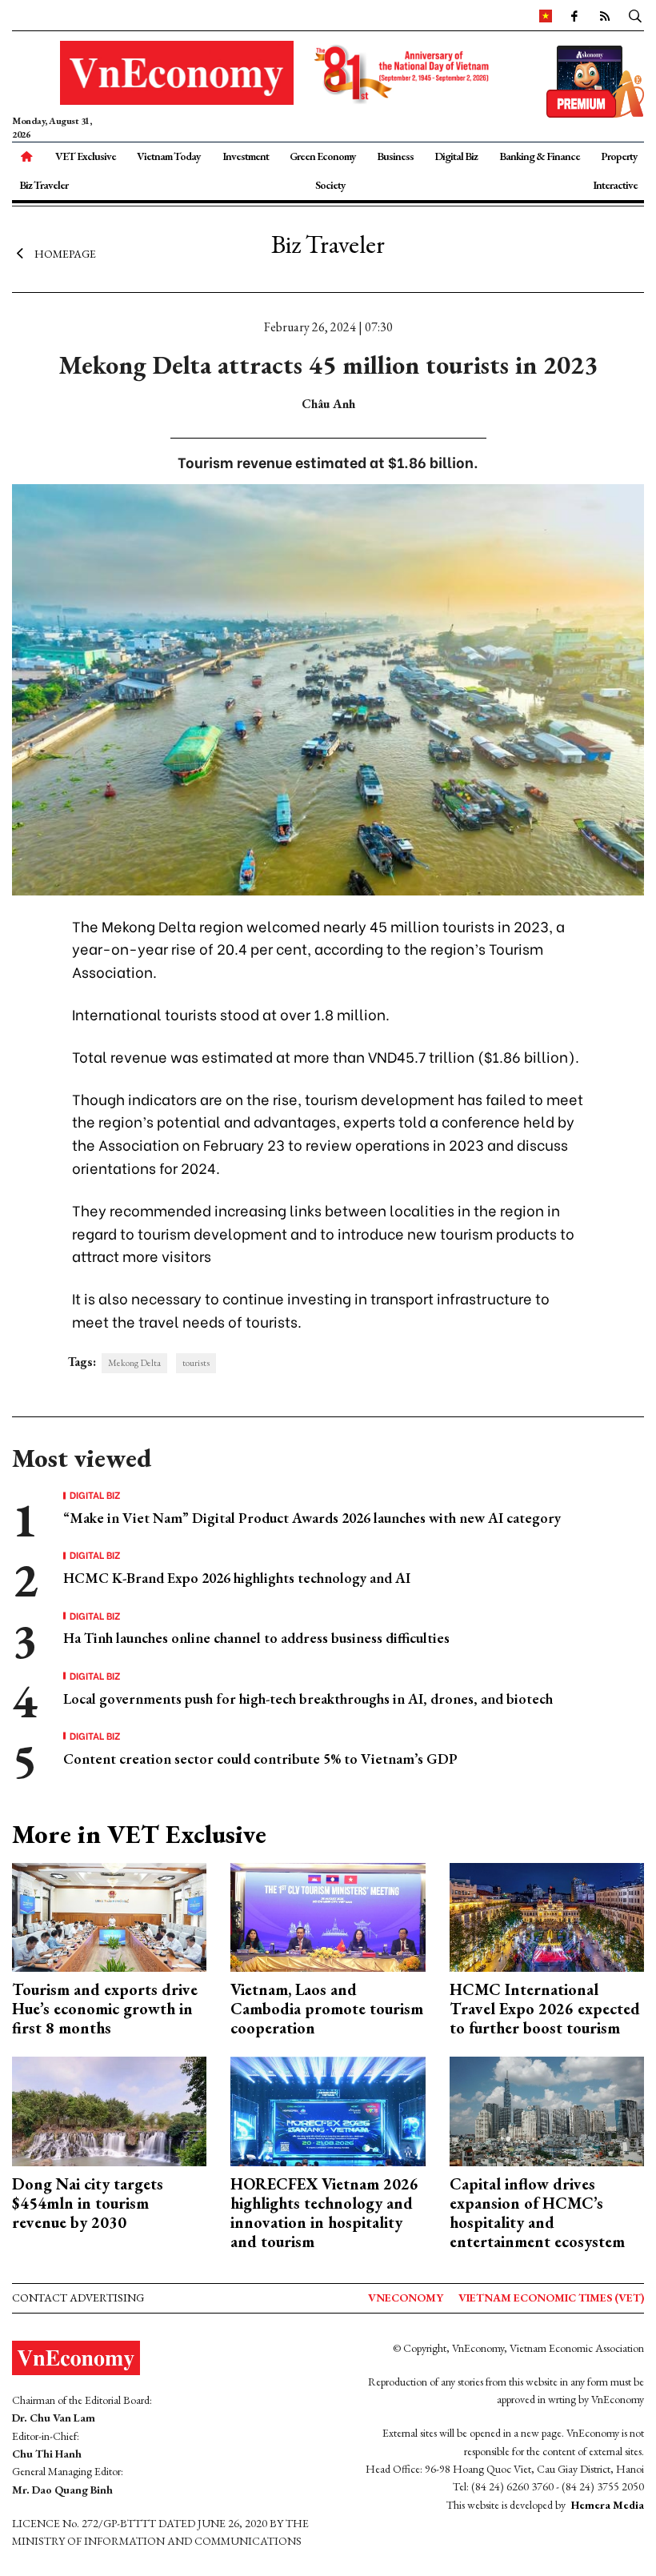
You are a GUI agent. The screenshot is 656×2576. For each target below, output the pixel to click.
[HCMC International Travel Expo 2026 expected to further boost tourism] (547, 1915)
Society (330, 185)
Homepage (65, 254)
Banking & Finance (540, 156)
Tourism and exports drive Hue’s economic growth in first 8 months (105, 2009)
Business (395, 156)
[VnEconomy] (546, 15)
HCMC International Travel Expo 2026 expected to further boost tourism (545, 2009)
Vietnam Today (169, 156)
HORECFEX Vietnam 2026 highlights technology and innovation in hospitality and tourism (324, 2213)
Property (619, 156)
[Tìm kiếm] (635, 15)
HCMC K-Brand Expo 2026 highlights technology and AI (237, 1578)
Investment (246, 156)
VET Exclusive (86, 156)
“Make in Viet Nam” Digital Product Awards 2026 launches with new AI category (312, 1518)
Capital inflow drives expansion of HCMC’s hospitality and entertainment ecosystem (537, 2213)
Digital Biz (456, 156)
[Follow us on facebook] (574, 15)
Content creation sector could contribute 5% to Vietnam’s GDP (260, 1759)
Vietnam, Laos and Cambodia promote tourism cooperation (327, 2009)
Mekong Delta (134, 1363)
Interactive (615, 185)
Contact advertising (78, 2298)
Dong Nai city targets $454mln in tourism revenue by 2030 (88, 2203)
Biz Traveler (44, 185)
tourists (196, 1363)
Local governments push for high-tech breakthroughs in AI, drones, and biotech (308, 1699)
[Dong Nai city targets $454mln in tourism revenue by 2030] (109, 2110)
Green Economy (323, 156)
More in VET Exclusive (139, 1834)
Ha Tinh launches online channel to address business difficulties (256, 1638)
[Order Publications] (595, 80)
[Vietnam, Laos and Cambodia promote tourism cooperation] (328, 1915)
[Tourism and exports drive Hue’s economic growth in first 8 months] (109, 1915)
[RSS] (604, 15)
